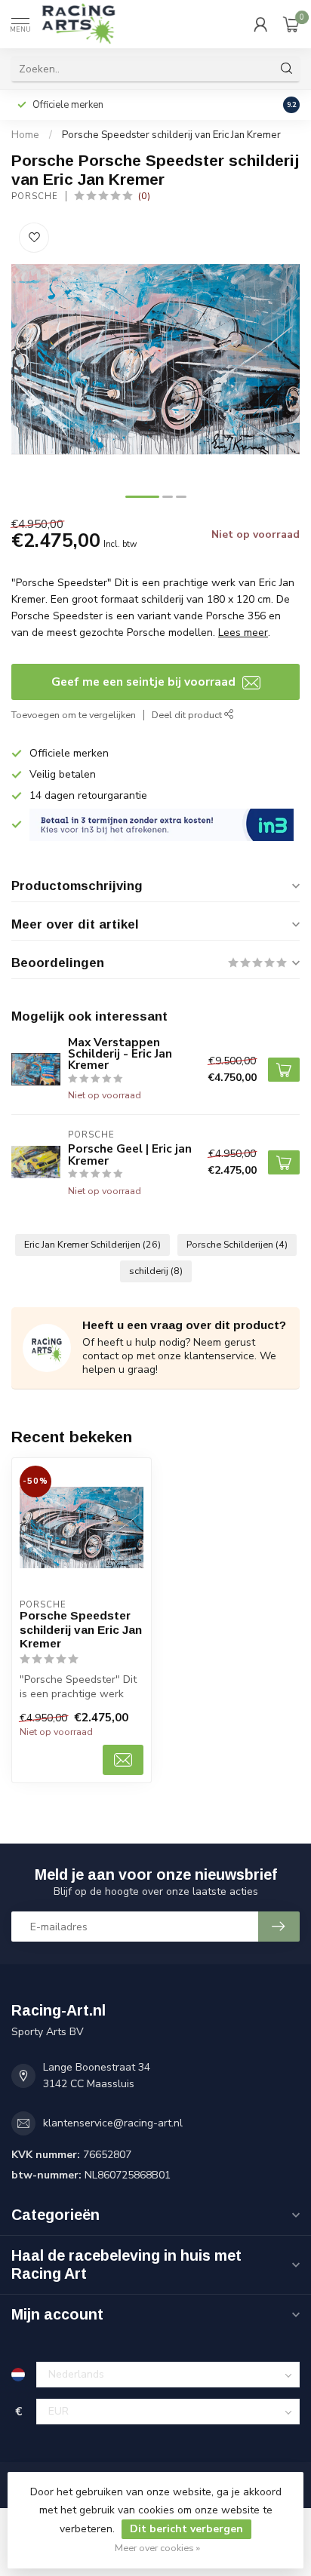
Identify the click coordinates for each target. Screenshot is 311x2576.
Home (25, 135)
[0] (291, 24)
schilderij (156, 1271)
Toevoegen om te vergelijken (74, 715)
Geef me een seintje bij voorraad (145, 682)
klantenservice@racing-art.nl (113, 2123)
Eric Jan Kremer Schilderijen (92, 1244)
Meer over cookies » (157, 2548)
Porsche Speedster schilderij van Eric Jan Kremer (171, 135)
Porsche (35, 197)
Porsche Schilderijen (237, 1244)
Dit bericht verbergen (186, 2529)
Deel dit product (188, 715)
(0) (144, 196)
